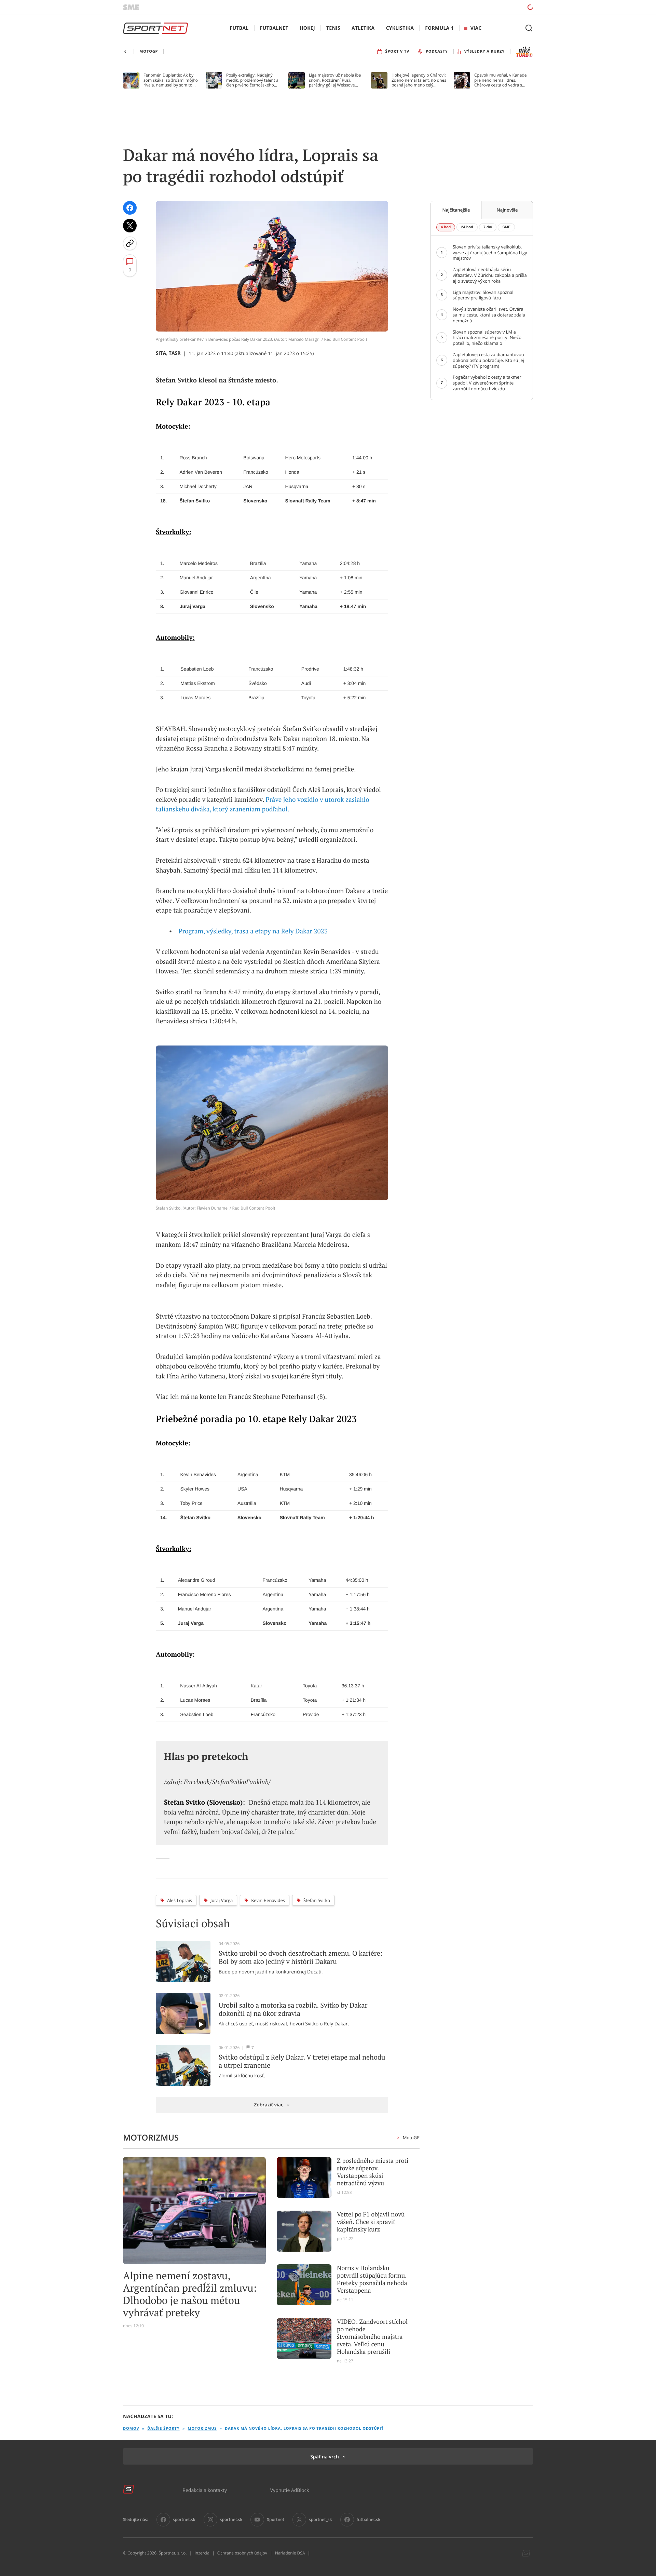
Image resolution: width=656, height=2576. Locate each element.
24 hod (467, 227)
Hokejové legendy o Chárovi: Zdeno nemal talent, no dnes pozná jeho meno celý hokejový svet (419, 80)
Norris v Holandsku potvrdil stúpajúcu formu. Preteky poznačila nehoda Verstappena (372, 2279)
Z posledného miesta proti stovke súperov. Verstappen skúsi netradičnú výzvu (373, 2172)
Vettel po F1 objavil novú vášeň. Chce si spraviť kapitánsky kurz (371, 2222)
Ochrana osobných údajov (242, 2553)
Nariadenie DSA (290, 2553)
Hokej (307, 28)
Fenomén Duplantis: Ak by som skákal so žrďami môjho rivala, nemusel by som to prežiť (171, 80)
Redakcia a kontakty (205, 2490)
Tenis (333, 28)
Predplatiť (481, 7)
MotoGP (411, 2137)
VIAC (476, 28)
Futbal (239, 28)
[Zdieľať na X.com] (130, 226)
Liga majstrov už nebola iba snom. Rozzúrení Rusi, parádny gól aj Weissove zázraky (335, 80)
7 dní (488, 227)
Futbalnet (274, 28)
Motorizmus (202, 2429)
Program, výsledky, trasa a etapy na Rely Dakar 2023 (253, 931)
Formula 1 (439, 28)
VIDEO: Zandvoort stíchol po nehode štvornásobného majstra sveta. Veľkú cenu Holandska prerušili (372, 2337)
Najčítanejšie (456, 210)
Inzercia (202, 2553)
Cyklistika (400, 28)
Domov (131, 2429)
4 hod (446, 227)
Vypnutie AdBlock (290, 2490)
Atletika (363, 28)
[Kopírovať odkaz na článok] (130, 243)
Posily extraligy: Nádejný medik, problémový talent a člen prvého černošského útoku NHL (252, 80)
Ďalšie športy (163, 2429)
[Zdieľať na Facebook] (130, 208)
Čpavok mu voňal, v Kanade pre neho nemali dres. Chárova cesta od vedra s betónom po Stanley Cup (501, 80)
